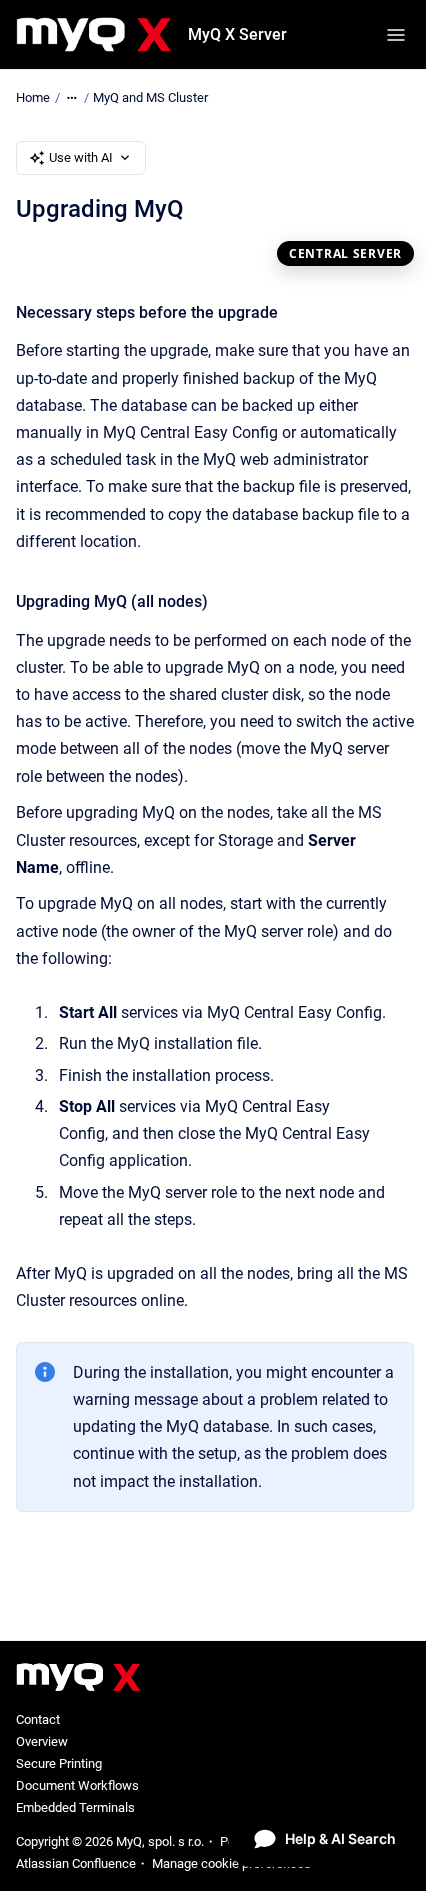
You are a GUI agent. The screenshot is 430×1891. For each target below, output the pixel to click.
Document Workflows (77, 1785)
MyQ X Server (237, 34)
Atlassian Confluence (76, 1863)
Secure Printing (59, 1763)
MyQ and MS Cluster (150, 97)
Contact (38, 1719)
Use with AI (81, 157)
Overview (42, 1741)
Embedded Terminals (75, 1807)
